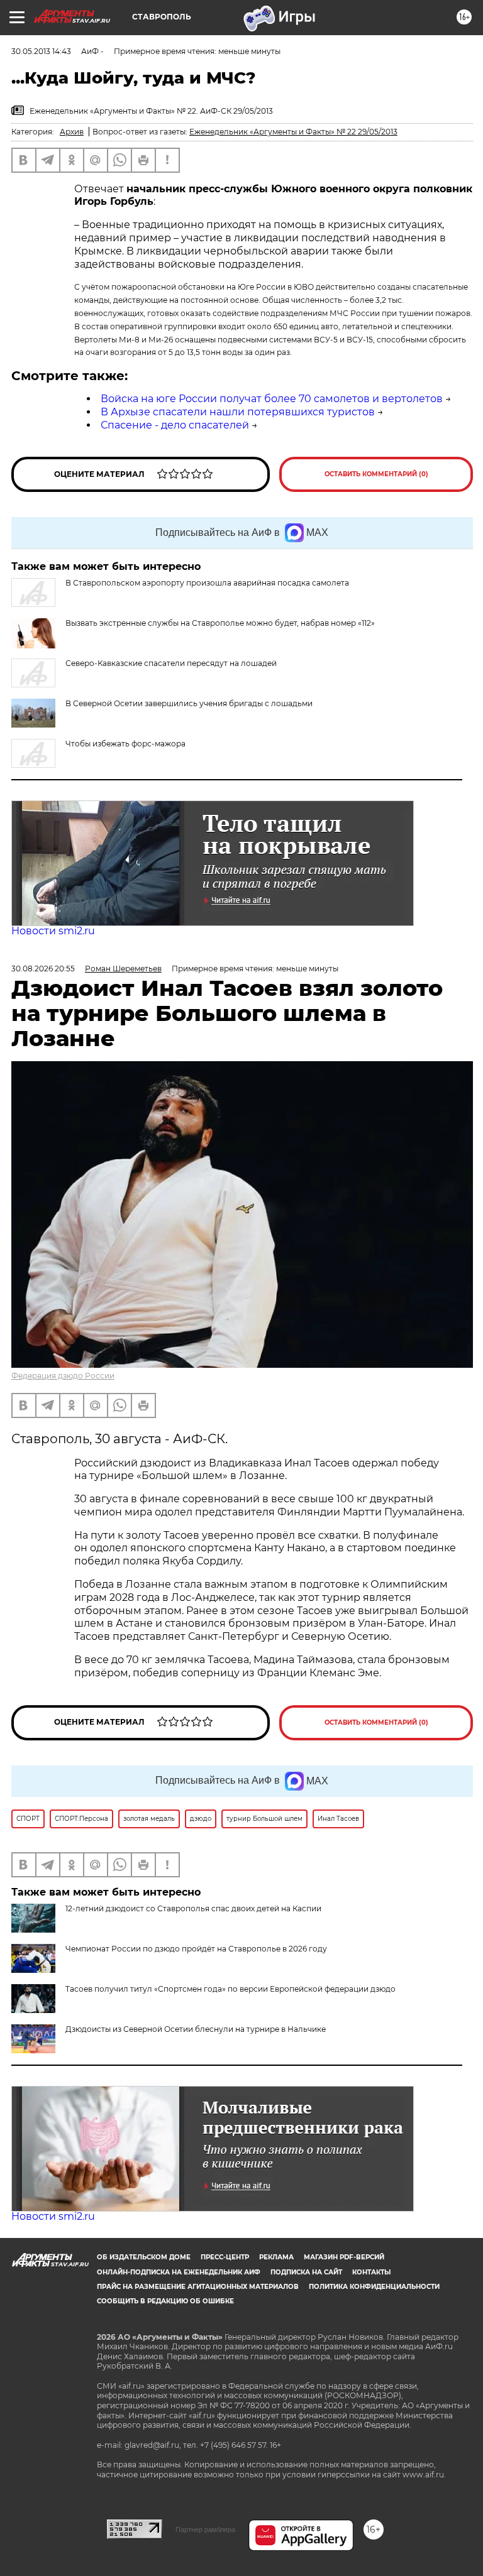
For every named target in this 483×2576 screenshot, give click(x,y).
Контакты (371, 2272)
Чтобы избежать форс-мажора (125, 744)
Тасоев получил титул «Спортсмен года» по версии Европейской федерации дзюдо (230, 1989)
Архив (72, 132)
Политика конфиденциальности (374, 2287)
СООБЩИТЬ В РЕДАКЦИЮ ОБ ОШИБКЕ (165, 2301)
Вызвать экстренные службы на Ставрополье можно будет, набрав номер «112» (220, 623)
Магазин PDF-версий (344, 2257)
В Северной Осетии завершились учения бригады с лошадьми (189, 703)
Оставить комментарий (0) (376, 474)
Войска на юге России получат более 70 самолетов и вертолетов (272, 399)
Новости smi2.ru (53, 931)
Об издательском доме (144, 2257)
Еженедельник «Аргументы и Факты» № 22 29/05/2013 (293, 132)
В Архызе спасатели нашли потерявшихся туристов (238, 412)
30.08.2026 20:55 (43, 969)
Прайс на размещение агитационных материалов (198, 2287)
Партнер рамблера (205, 2530)
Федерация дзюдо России (63, 1376)
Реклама (276, 2257)
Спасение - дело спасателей (175, 425)
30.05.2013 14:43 (41, 51)
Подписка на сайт (306, 2272)
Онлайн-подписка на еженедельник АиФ (179, 2272)
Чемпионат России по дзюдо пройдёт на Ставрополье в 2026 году (196, 1949)
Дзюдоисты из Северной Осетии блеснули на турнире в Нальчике (196, 2029)
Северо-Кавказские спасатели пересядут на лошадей (171, 663)
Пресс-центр (225, 2257)
